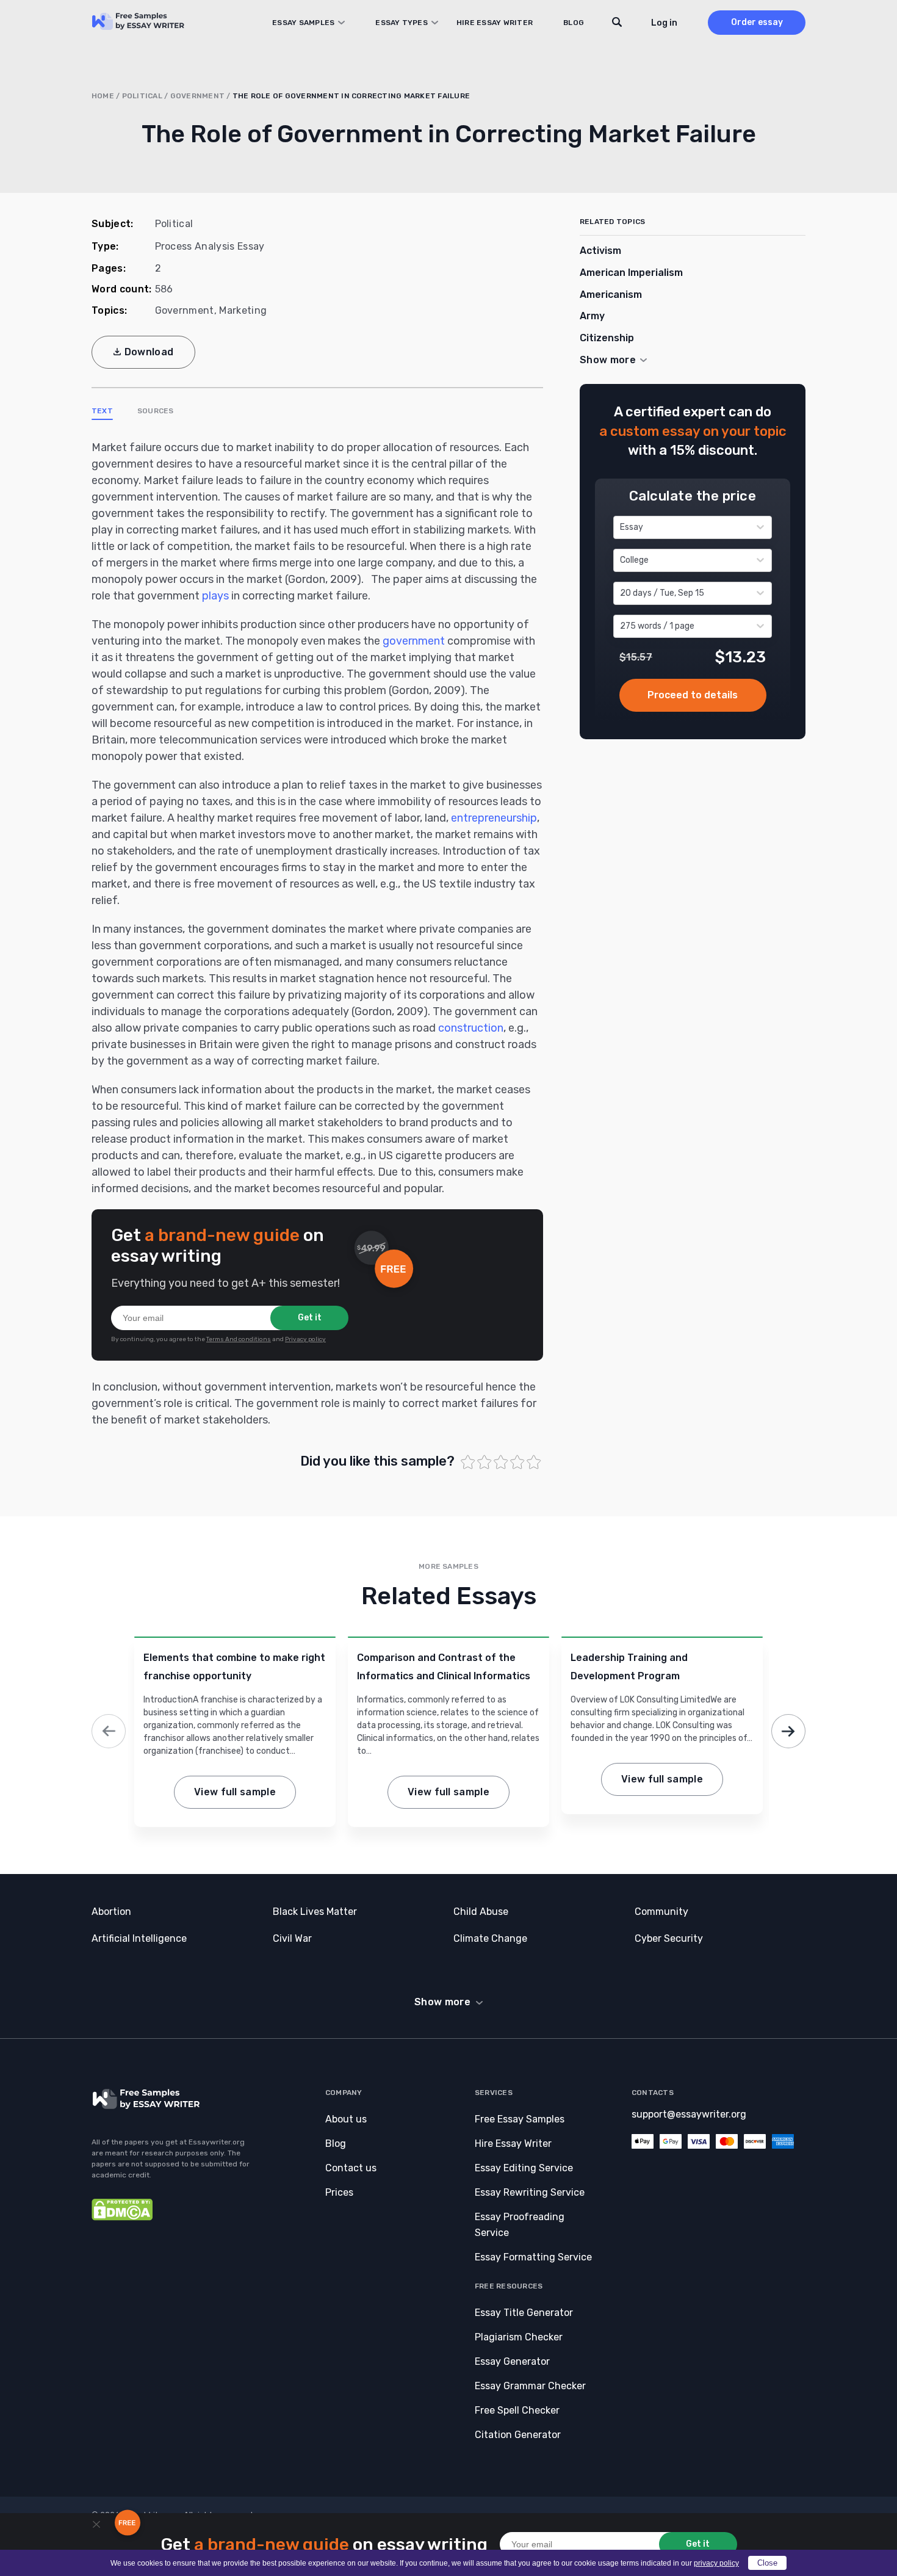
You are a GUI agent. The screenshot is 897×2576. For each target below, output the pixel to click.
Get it (310, 1318)
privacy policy (716, 2563)
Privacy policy (305, 1339)
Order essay (757, 22)
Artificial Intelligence (139, 1938)
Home (103, 96)
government (414, 641)
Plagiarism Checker (519, 2337)
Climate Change (490, 1938)
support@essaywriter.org (689, 2114)
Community (661, 1912)
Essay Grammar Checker (530, 2386)
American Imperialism (631, 273)
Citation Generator (518, 2435)
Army (592, 316)
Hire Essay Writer (495, 23)
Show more (442, 2002)
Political (142, 96)
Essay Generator (512, 2361)
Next (788, 1731)
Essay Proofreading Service (520, 2225)
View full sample (235, 1792)
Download (149, 352)
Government (197, 96)
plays (215, 596)
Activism (600, 251)
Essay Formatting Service (533, 2257)
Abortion (111, 1912)
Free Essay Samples (520, 2119)
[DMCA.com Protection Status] (122, 2217)
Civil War (292, 1938)
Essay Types (402, 23)
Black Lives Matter (315, 1912)
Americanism (611, 295)
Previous (109, 1731)
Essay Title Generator (524, 2313)
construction (471, 1028)
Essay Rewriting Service (530, 2192)
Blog (574, 23)
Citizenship (607, 338)
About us (346, 2119)
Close (767, 2563)
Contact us (351, 2168)
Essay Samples (303, 23)
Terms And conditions (239, 1339)
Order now (693, 695)
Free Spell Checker (517, 2410)
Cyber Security (669, 1938)
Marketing (243, 310)
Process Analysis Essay (210, 246)
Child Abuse (481, 1912)
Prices (339, 2192)
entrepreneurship (494, 818)
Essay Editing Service (524, 2168)
